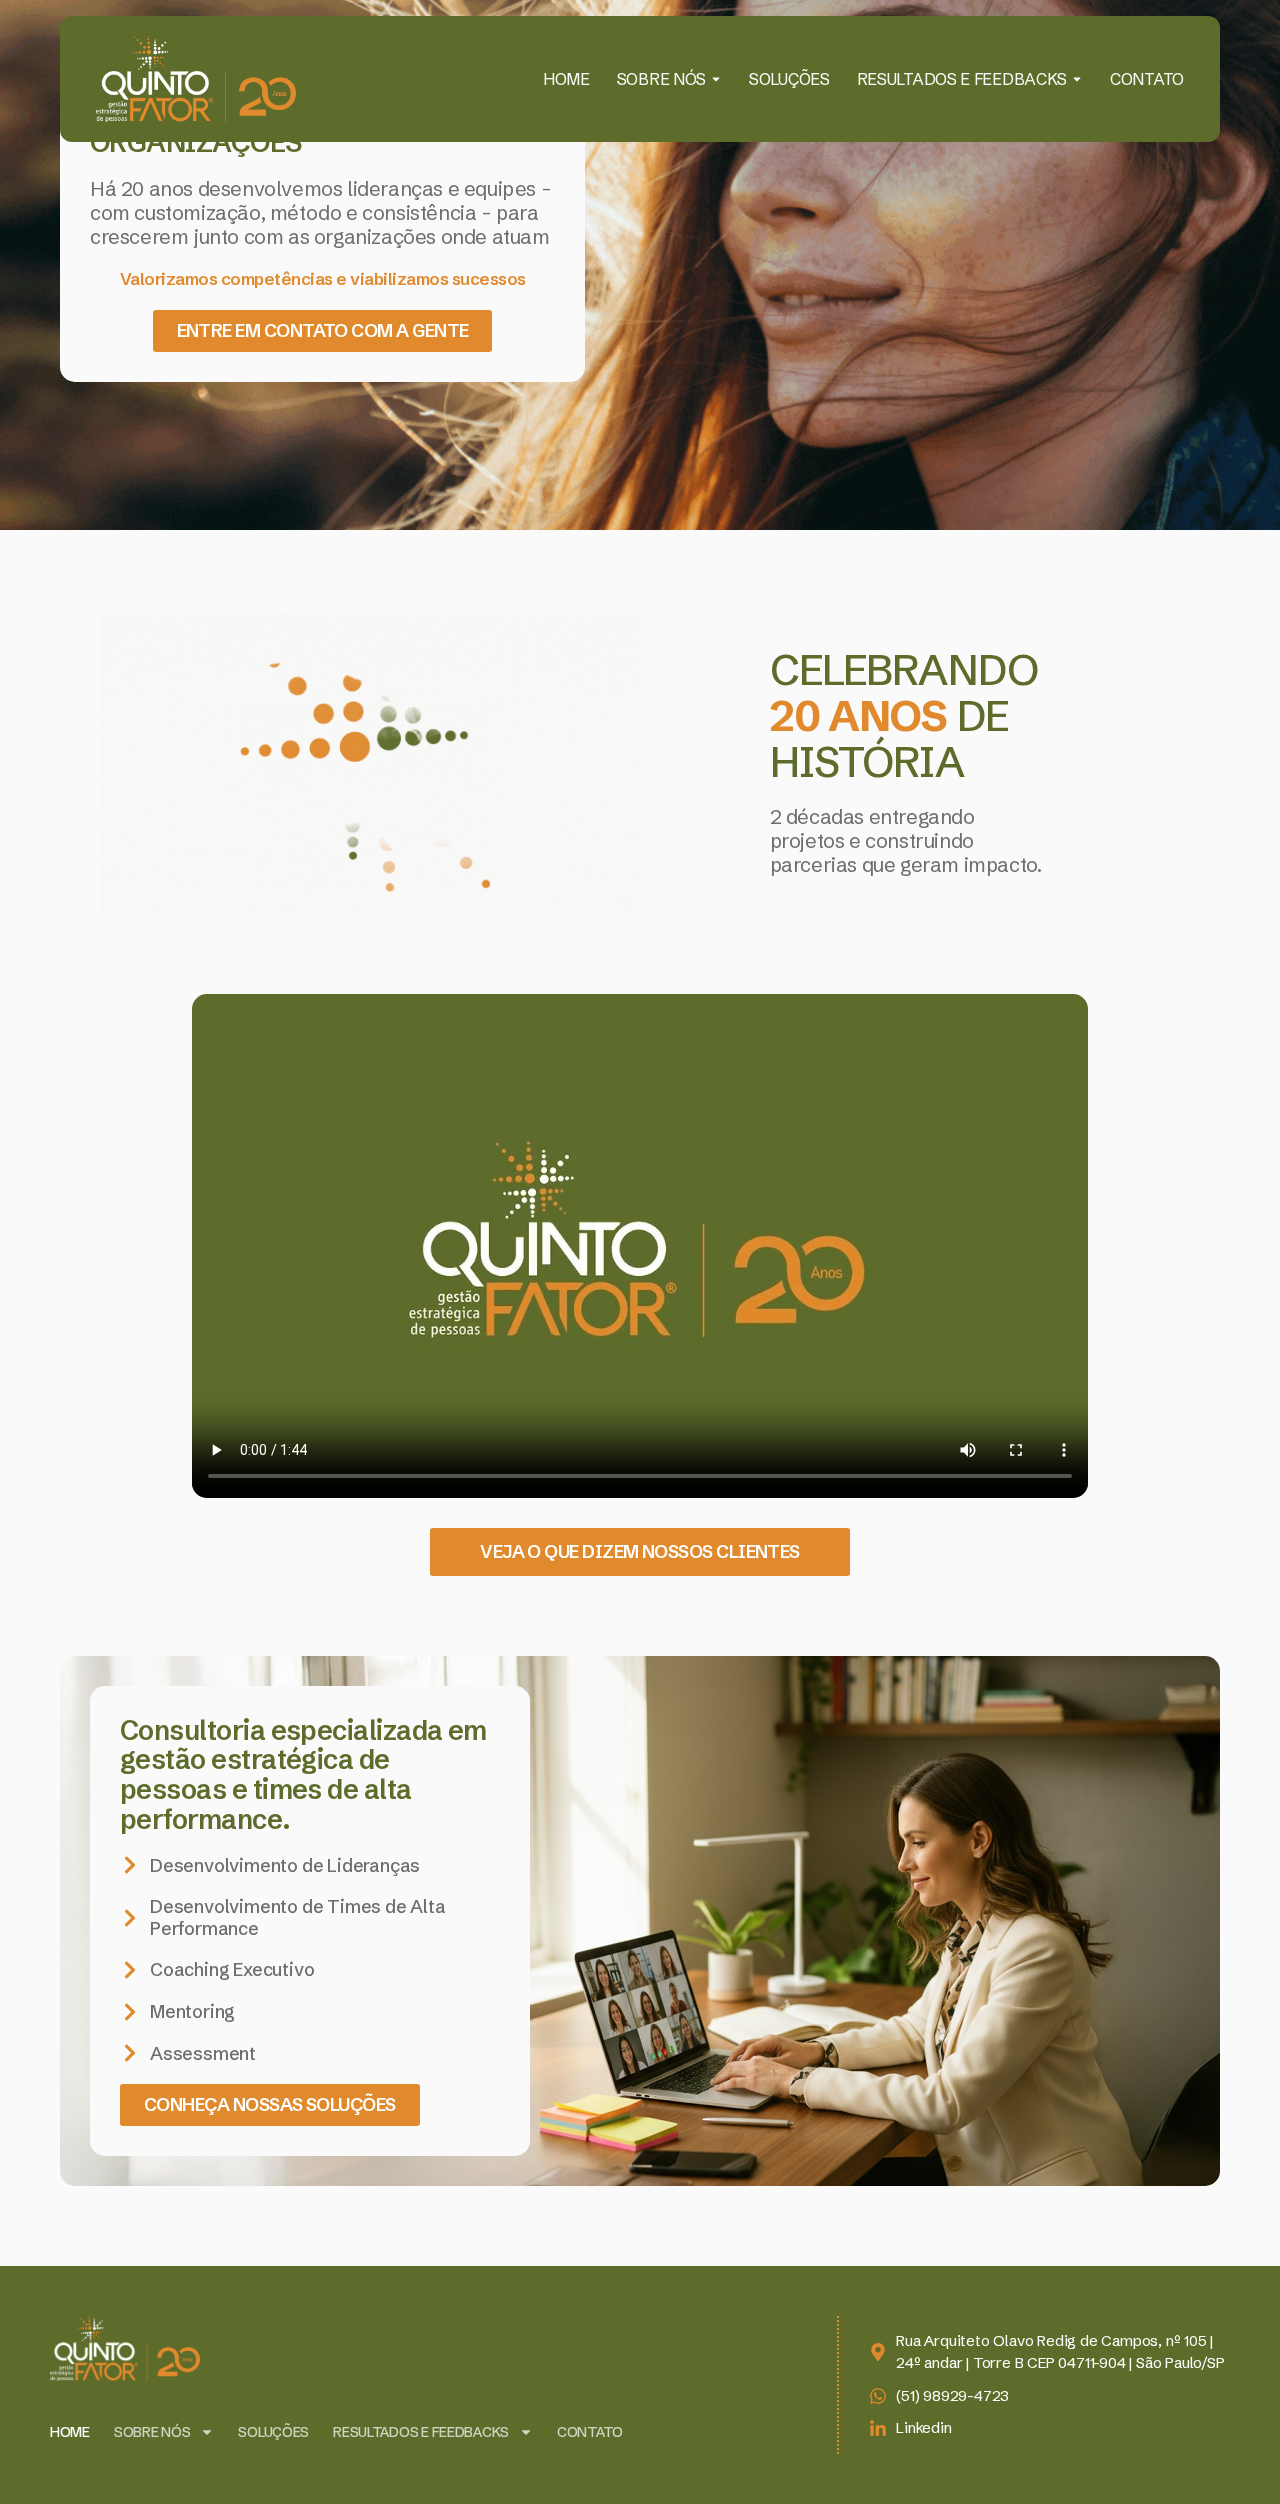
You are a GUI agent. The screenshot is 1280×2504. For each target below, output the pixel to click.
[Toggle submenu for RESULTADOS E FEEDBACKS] (1075, 79)
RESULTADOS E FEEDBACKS (962, 79)
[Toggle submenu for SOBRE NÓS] (714, 79)
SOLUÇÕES (789, 79)
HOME (566, 79)
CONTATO (1147, 79)
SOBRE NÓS (661, 79)
